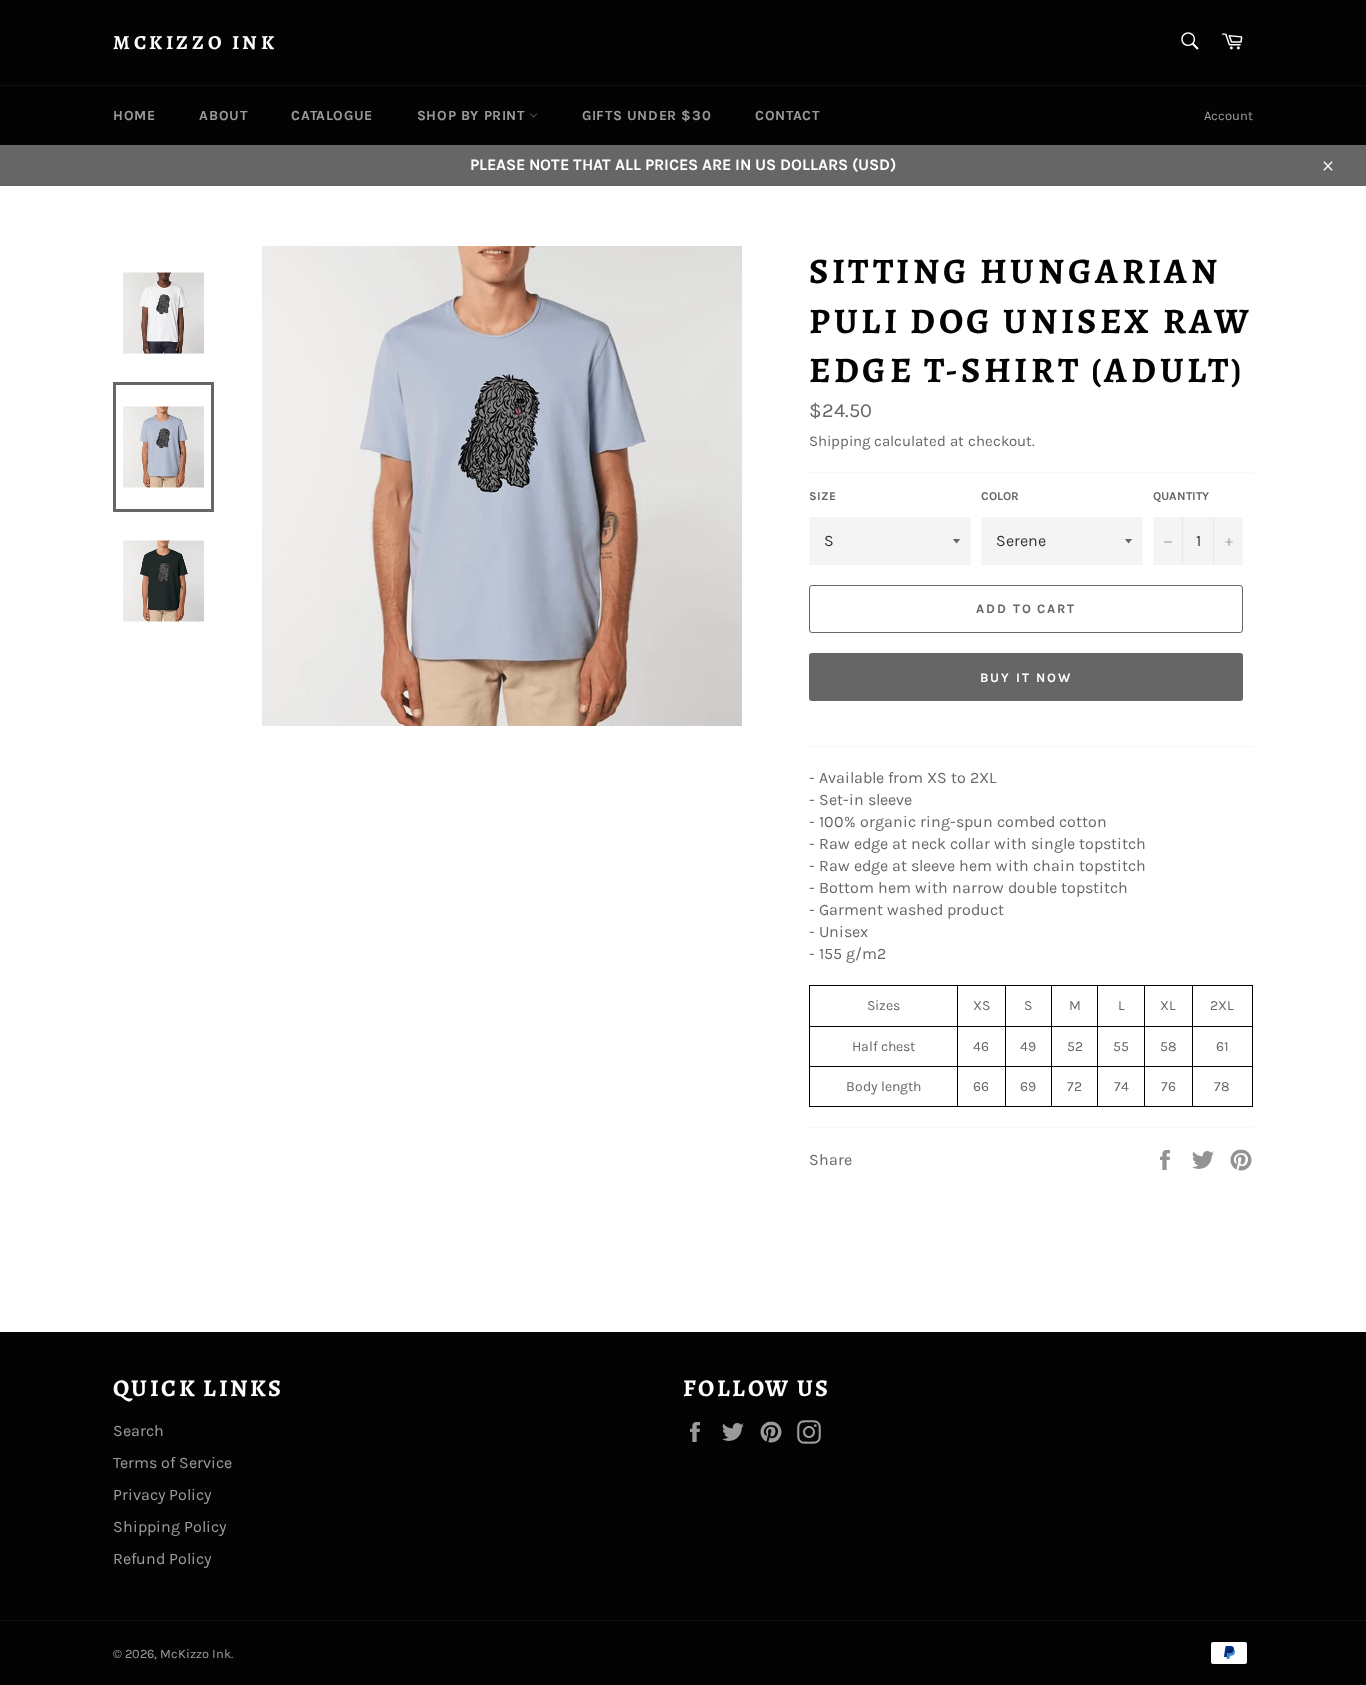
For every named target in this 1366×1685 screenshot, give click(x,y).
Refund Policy (162, 1558)
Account (1228, 115)
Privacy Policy (162, 1494)
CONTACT (787, 115)
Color (1000, 496)
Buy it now (1026, 677)
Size (822, 496)
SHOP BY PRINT (473, 115)
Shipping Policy (169, 1526)
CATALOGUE (331, 115)
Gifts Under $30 (646, 115)
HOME (134, 115)
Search (138, 1430)
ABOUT (223, 115)
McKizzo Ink (195, 42)
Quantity (1181, 496)
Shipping (839, 441)
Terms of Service (172, 1462)
